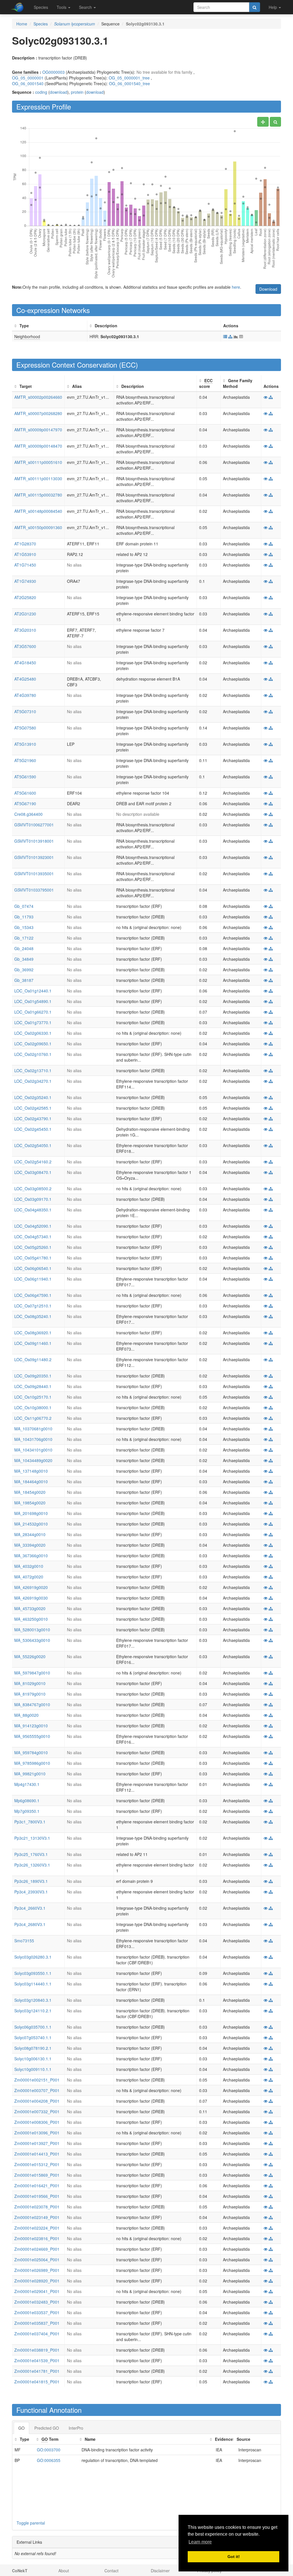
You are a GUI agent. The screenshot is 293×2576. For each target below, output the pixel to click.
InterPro (76, 2428)
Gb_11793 (24, 917)
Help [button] (273, 7)
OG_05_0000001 (28, 78)
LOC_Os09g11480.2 (33, 1359)
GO (21, 2428)
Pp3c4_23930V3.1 (31, 1892)
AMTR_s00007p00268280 (38, 413)
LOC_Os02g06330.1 (33, 1033)
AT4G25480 (25, 679)
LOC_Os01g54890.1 (33, 1001)
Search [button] (86, 7)
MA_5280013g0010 (32, 1630)
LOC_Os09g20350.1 (33, 1376)
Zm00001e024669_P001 (37, 2249)
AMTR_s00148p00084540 (38, 511)
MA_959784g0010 (31, 1752)
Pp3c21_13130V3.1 (32, 1838)
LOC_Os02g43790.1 (33, 1118)
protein (77, 92)
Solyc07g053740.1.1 (33, 2037)
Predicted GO (47, 2428)
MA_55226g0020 (30, 1656)
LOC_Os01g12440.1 (33, 991)
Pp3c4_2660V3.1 (30, 1908)
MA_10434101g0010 (33, 1450)
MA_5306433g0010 (32, 1640)
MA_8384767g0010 (32, 1704)
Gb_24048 (24, 948)
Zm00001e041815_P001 (37, 2382)
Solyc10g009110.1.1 (33, 2069)
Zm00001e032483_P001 (37, 2302)
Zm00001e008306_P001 (37, 2122)
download (59, 92)
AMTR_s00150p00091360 (38, 527)
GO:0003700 (49, 2450)
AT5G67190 (25, 803)
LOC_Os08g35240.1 (33, 1316)
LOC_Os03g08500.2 (33, 1189)
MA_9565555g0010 (32, 1736)
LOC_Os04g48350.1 (33, 1210)
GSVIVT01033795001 (34, 890)
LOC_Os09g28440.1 (33, 1386)
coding (41, 92)
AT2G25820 (25, 597)
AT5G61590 (25, 777)
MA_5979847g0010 (32, 1673)
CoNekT (20, 2571)
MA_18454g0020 (30, 1492)
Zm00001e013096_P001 (37, 2133)
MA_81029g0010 (30, 1683)
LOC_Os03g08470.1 (33, 1172)
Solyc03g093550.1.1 (33, 1973)
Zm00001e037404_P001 (37, 2334)
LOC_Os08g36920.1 (33, 1333)
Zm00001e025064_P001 (37, 2260)
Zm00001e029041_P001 (37, 2291)
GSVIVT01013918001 (34, 841)
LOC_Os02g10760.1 (33, 1054)
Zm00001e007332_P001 (37, 2112)
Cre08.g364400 (28, 814)
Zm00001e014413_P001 (37, 2154)
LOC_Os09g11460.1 (33, 1343)
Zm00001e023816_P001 (37, 2238)
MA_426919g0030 (31, 1598)
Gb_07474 (24, 906)
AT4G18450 (25, 663)
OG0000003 (54, 72)
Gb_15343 (24, 927)
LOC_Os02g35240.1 (33, 1097)
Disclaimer (160, 2571)
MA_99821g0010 (30, 1774)
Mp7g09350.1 (27, 1811)
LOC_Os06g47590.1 (33, 1295)
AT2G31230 (25, 614)
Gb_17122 (24, 938)
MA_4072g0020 (29, 1577)
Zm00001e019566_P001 (37, 2196)
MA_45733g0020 (30, 1608)
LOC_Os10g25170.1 (33, 1397)
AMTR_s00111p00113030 (38, 478)
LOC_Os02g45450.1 (33, 1129)
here (236, 287)
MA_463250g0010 (31, 1619)
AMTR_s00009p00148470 (38, 446)
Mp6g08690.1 (27, 1801)
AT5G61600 (25, 793)
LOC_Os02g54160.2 (33, 1162)
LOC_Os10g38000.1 (33, 1407)
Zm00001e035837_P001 (37, 2323)
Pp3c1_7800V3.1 (30, 1822)
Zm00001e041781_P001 (37, 2371)
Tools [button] (62, 7)
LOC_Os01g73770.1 (33, 1022)
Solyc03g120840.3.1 (33, 2000)
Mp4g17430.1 (27, 1784)
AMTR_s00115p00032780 (38, 495)
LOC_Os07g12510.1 (33, 1306)
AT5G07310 (25, 711)
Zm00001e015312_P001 (37, 2164)
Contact (111, 2571)
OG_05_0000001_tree (129, 78)
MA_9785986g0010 (32, 1763)
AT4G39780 (25, 695)
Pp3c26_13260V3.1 (32, 1865)
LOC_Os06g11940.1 (33, 1279)
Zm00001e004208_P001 (37, 2101)
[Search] (255, 7)
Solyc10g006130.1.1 (33, 2059)
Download (268, 289)
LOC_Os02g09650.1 (33, 1044)
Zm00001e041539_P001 (37, 2360)
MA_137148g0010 (31, 1471)
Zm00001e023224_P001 (37, 2228)
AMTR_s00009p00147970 (38, 430)
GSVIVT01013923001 (34, 857)
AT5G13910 (25, 744)
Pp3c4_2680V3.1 (30, 1924)
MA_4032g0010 (29, 1566)
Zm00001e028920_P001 (37, 2281)
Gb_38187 (24, 980)
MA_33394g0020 (30, 1545)
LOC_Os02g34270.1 (33, 1081)
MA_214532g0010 (31, 1524)
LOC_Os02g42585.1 (33, 1108)
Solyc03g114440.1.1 (33, 1984)
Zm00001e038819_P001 (37, 2350)
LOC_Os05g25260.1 (33, 1247)
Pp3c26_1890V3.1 (31, 1881)
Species (41, 7)
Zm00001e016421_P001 (37, 2186)
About (64, 2571)
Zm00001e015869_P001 (37, 2175)
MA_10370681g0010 (33, 1429)
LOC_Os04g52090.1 (33, 1226)
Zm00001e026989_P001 (37, 2270)
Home (22, 24)
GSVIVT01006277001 (34, 825)
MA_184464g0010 (31, 1482)
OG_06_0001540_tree (129, 83)
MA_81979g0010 (30, 1694)
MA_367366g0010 (31, 1556)
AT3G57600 (25, 646)
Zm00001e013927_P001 (37, 2143)
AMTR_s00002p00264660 (38, 397)
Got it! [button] (234, 2557)
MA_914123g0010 (31, 1726)
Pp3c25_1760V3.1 (31, 1854)
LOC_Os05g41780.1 (33, 1258)
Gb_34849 (24, 959)
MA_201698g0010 (31, 1513)
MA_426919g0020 (31, 1587)
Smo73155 (24, 1941)
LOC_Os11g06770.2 (33, 1418)
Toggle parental (31, 2523)
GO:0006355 (49, 2460)
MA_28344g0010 (30, 1534)
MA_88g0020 (26, 1715)
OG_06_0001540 (28, 83)
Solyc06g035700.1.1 (33, 2027)
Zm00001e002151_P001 (37, 2080)
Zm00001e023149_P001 (37, 2217)
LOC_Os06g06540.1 (33, 1268)
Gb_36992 (24, 970)
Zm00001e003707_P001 (37, 2090)
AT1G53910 (25, 554)
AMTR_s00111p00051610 (38, 462)
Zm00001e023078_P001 (37, 2207)
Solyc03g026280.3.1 (33, 1957)
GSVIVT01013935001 (34, 874)
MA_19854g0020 (30, 1503)
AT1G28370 (25, 544)
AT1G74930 (25, 581)
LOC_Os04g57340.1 (33, 1237)
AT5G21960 (25, 760)
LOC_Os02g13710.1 (33, 1070)
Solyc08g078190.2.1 (33, 2048)
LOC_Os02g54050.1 (33, 1145)
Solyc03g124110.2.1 (33, 2011)
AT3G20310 (25, 630)
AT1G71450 (25, 565)
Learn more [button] (200, 2542)
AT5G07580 (25, 728)
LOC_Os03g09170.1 (33, 1199)
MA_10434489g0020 (33, 1460)
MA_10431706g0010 (33, 1439)
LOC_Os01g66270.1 (33, 1012)
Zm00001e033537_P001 (37, 2312)
